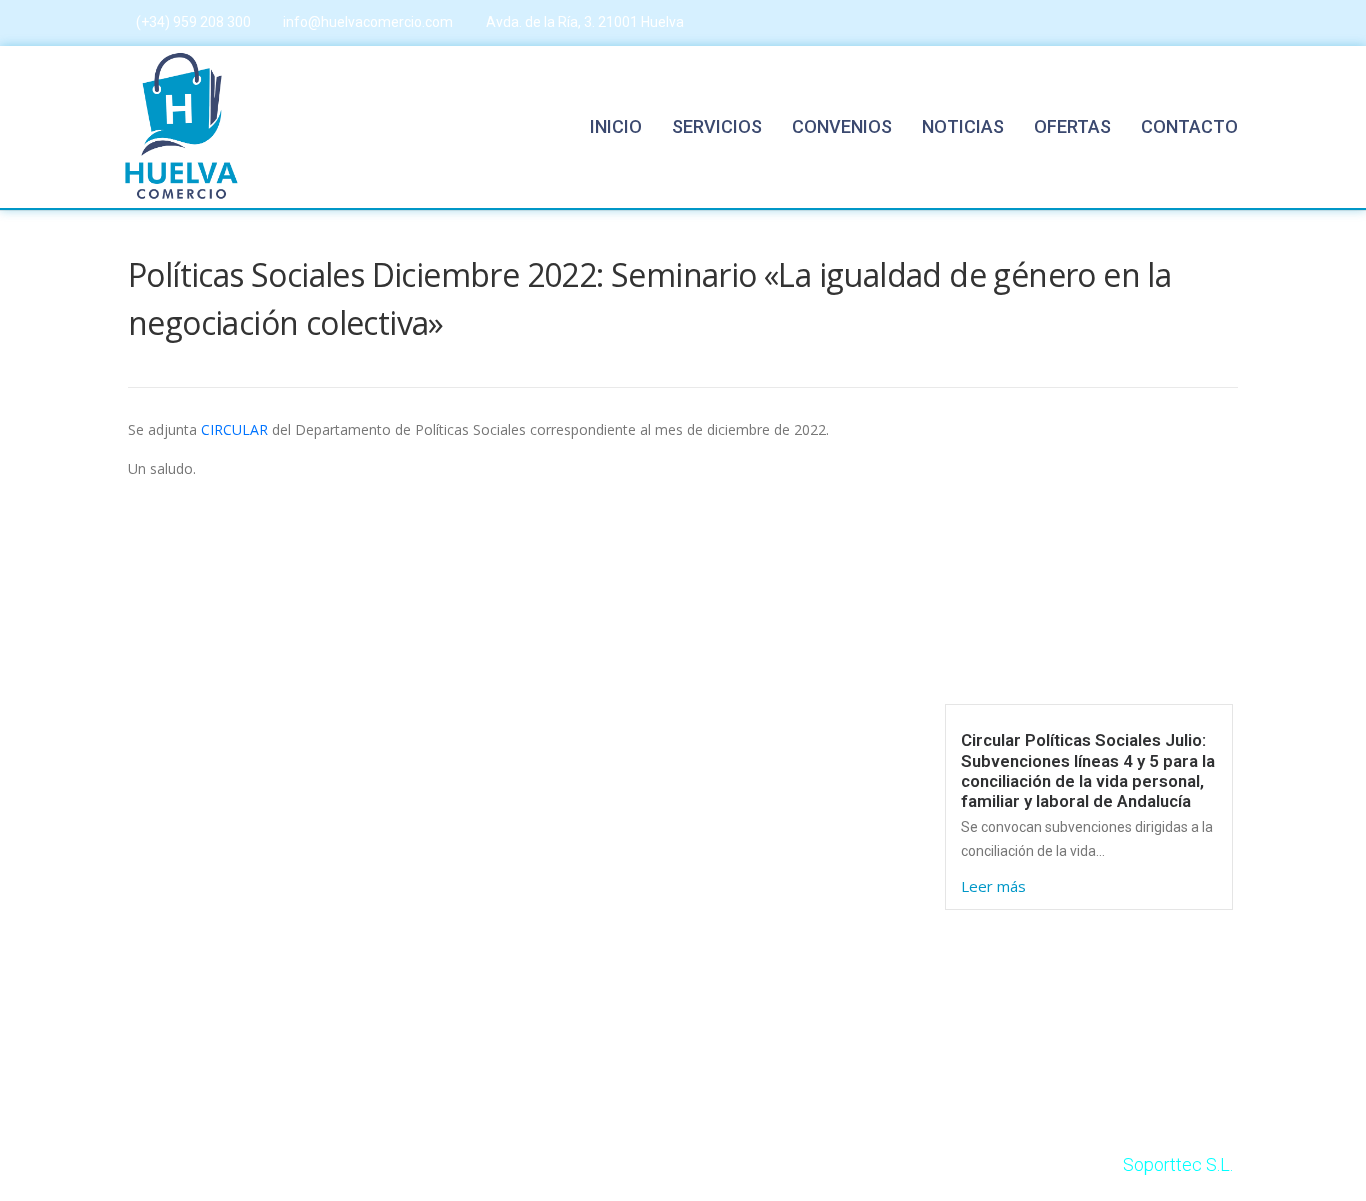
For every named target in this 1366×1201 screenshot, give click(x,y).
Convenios (842, 126)
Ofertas (1072, 126)
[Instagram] (1232, 23)
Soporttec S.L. (1178, 1164)
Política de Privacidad (811, 808)
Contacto (1189, 126)
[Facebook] (1192, 23)
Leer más (993, 886)
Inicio (616, 126)
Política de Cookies (802, 760)
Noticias (963, 126)
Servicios (717, 126)
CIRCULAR (234, 429)
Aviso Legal (772, 712)
